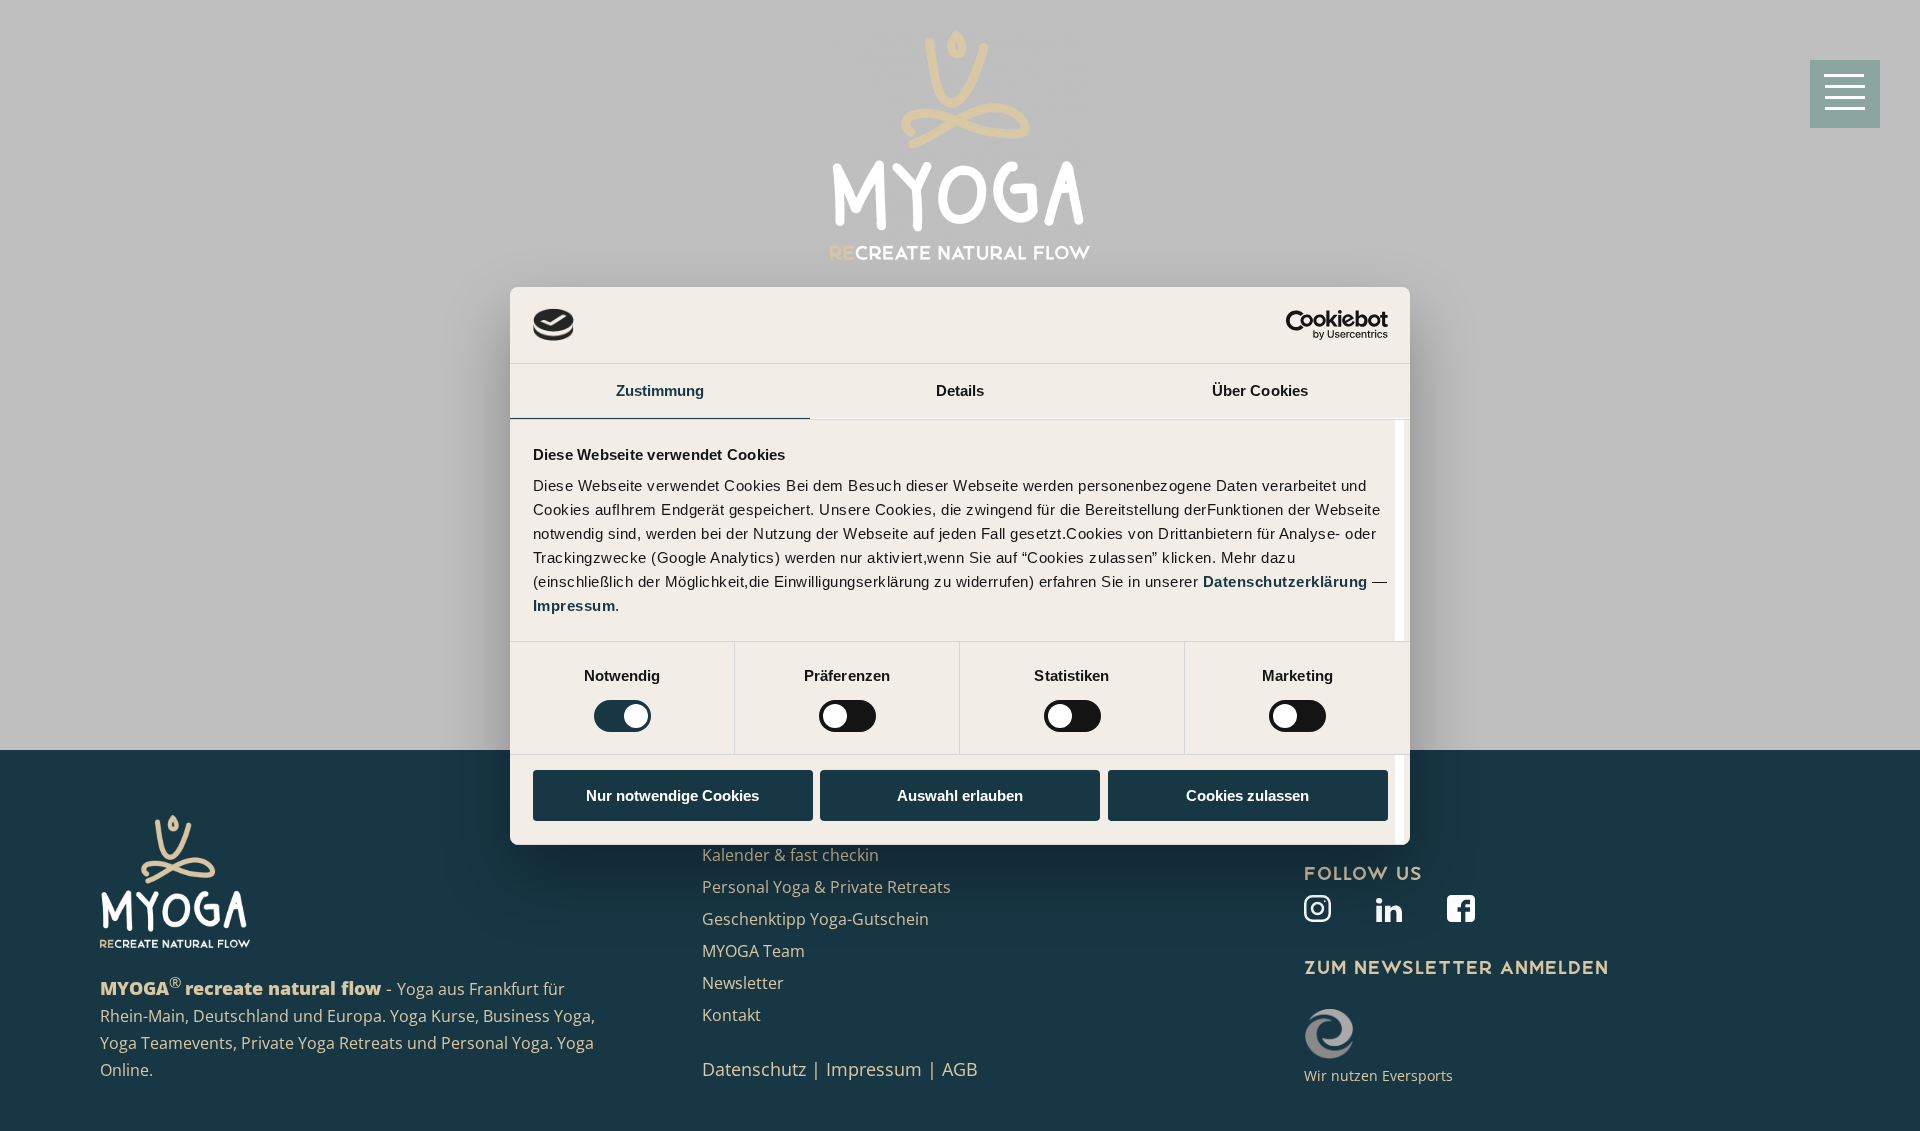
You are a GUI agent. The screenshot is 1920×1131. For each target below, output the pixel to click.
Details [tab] (960, 390)
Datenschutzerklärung (1285, 581)
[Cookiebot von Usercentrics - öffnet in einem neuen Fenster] (1300, 325)
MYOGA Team (753, 951)
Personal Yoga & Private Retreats (826, 887)
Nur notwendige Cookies (672, 795)
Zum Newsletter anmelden (1456, 968)
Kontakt (731, 1015)
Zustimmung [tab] (660, 390)
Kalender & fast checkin (790, 855)
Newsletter (743, 983)
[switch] (847, 716)
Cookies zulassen (1247, 795)
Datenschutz (756, 1069)
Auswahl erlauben (960, 795)
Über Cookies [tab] (1260, 390)
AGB (960, 1069)
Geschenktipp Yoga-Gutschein (815, 919)
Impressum (574, 605)
